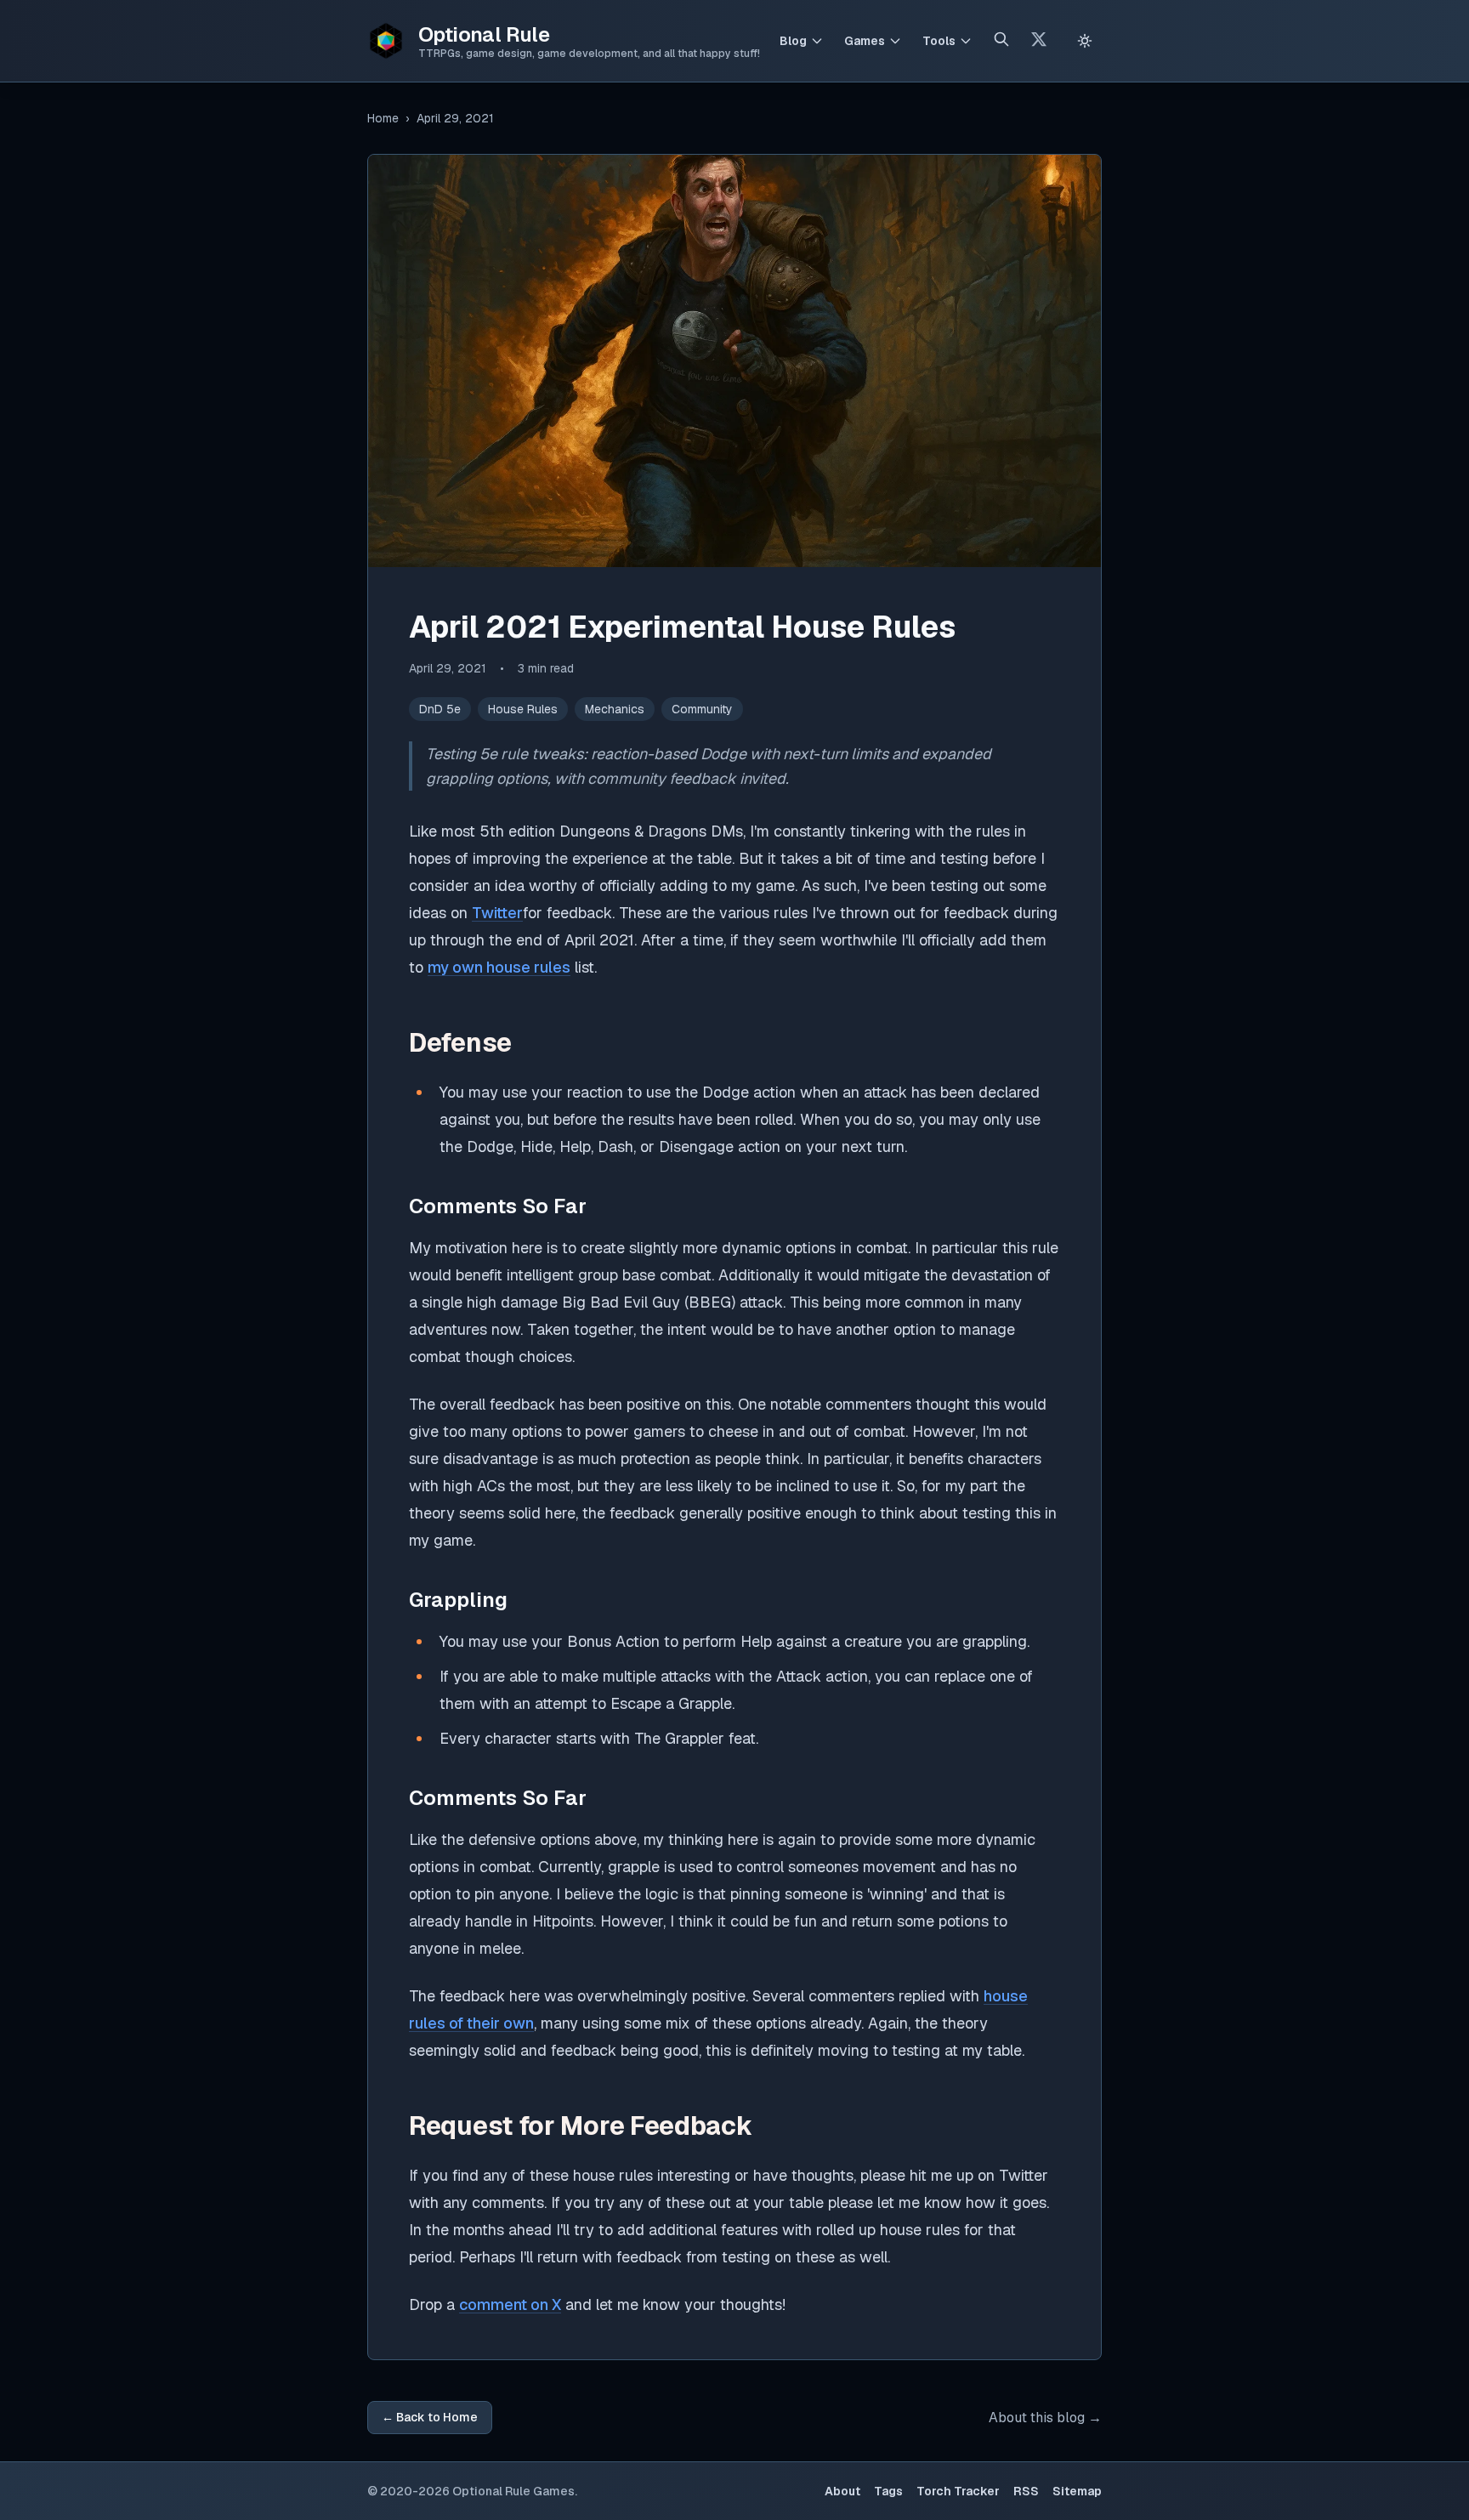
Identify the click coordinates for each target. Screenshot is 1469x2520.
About (842, 2491)
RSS (1026, 2491)
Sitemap (1077, 2491)
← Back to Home (430, 2417)
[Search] (1001, 41)
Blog (793, 41)
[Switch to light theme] (1085, 41)
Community (702, 709)
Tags (888, 2491)
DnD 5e (440, 709)
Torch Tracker (958, 2491)
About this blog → (1045, 2418)
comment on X (510, 2304)
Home (383, 118)
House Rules (523, 709)
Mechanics (615, 709)
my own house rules (499, 967)
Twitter (497, 913)
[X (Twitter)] (1039, 41)
